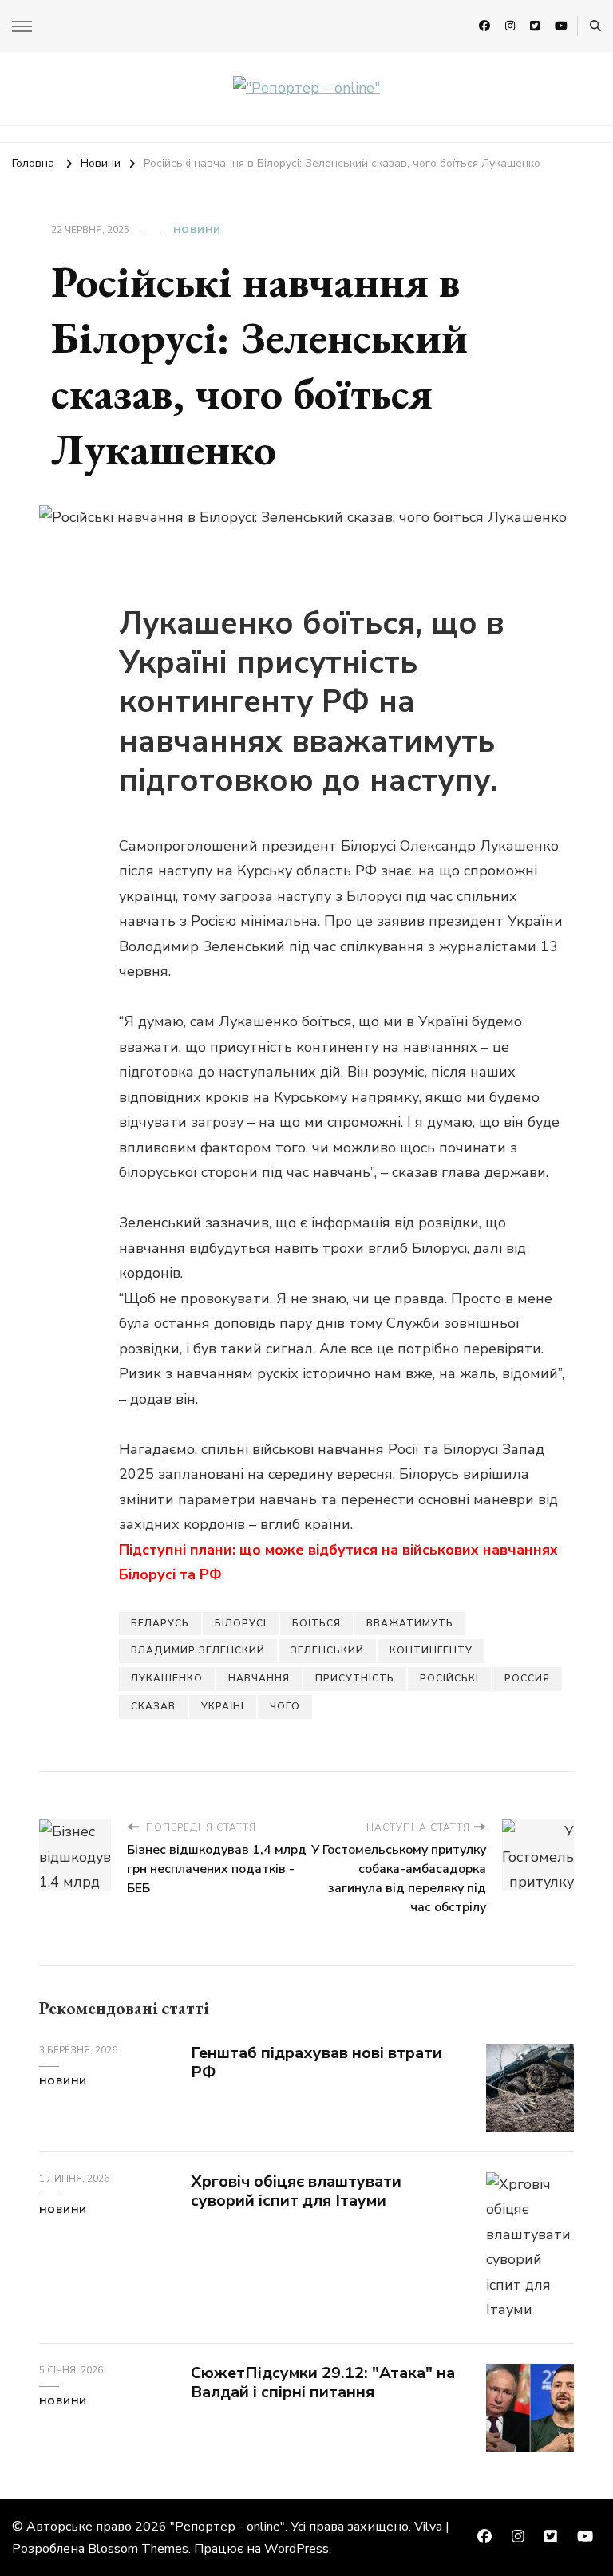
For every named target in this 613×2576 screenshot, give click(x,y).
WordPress (297, 2549)
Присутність (355, 1678)
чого (285, 1706)
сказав (153, 1706)
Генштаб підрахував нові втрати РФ (316, 2063)
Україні (223, 1706)
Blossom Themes (138, 2549)
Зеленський (327, 1650)
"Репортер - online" (227, 2527)
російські (449, 1678)
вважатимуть (410, 1623)
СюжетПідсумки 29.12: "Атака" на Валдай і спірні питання (323, 2383)
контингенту (431, 1650)
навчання (259, 1678)
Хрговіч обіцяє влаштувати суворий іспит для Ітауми (296, 2191)
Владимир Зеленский (198, 1650)
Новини (197, 230)
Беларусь (160, 1623)
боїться (316, 1623)
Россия (527, 1678)
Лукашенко (167, 1678)
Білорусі (241, 1623)
